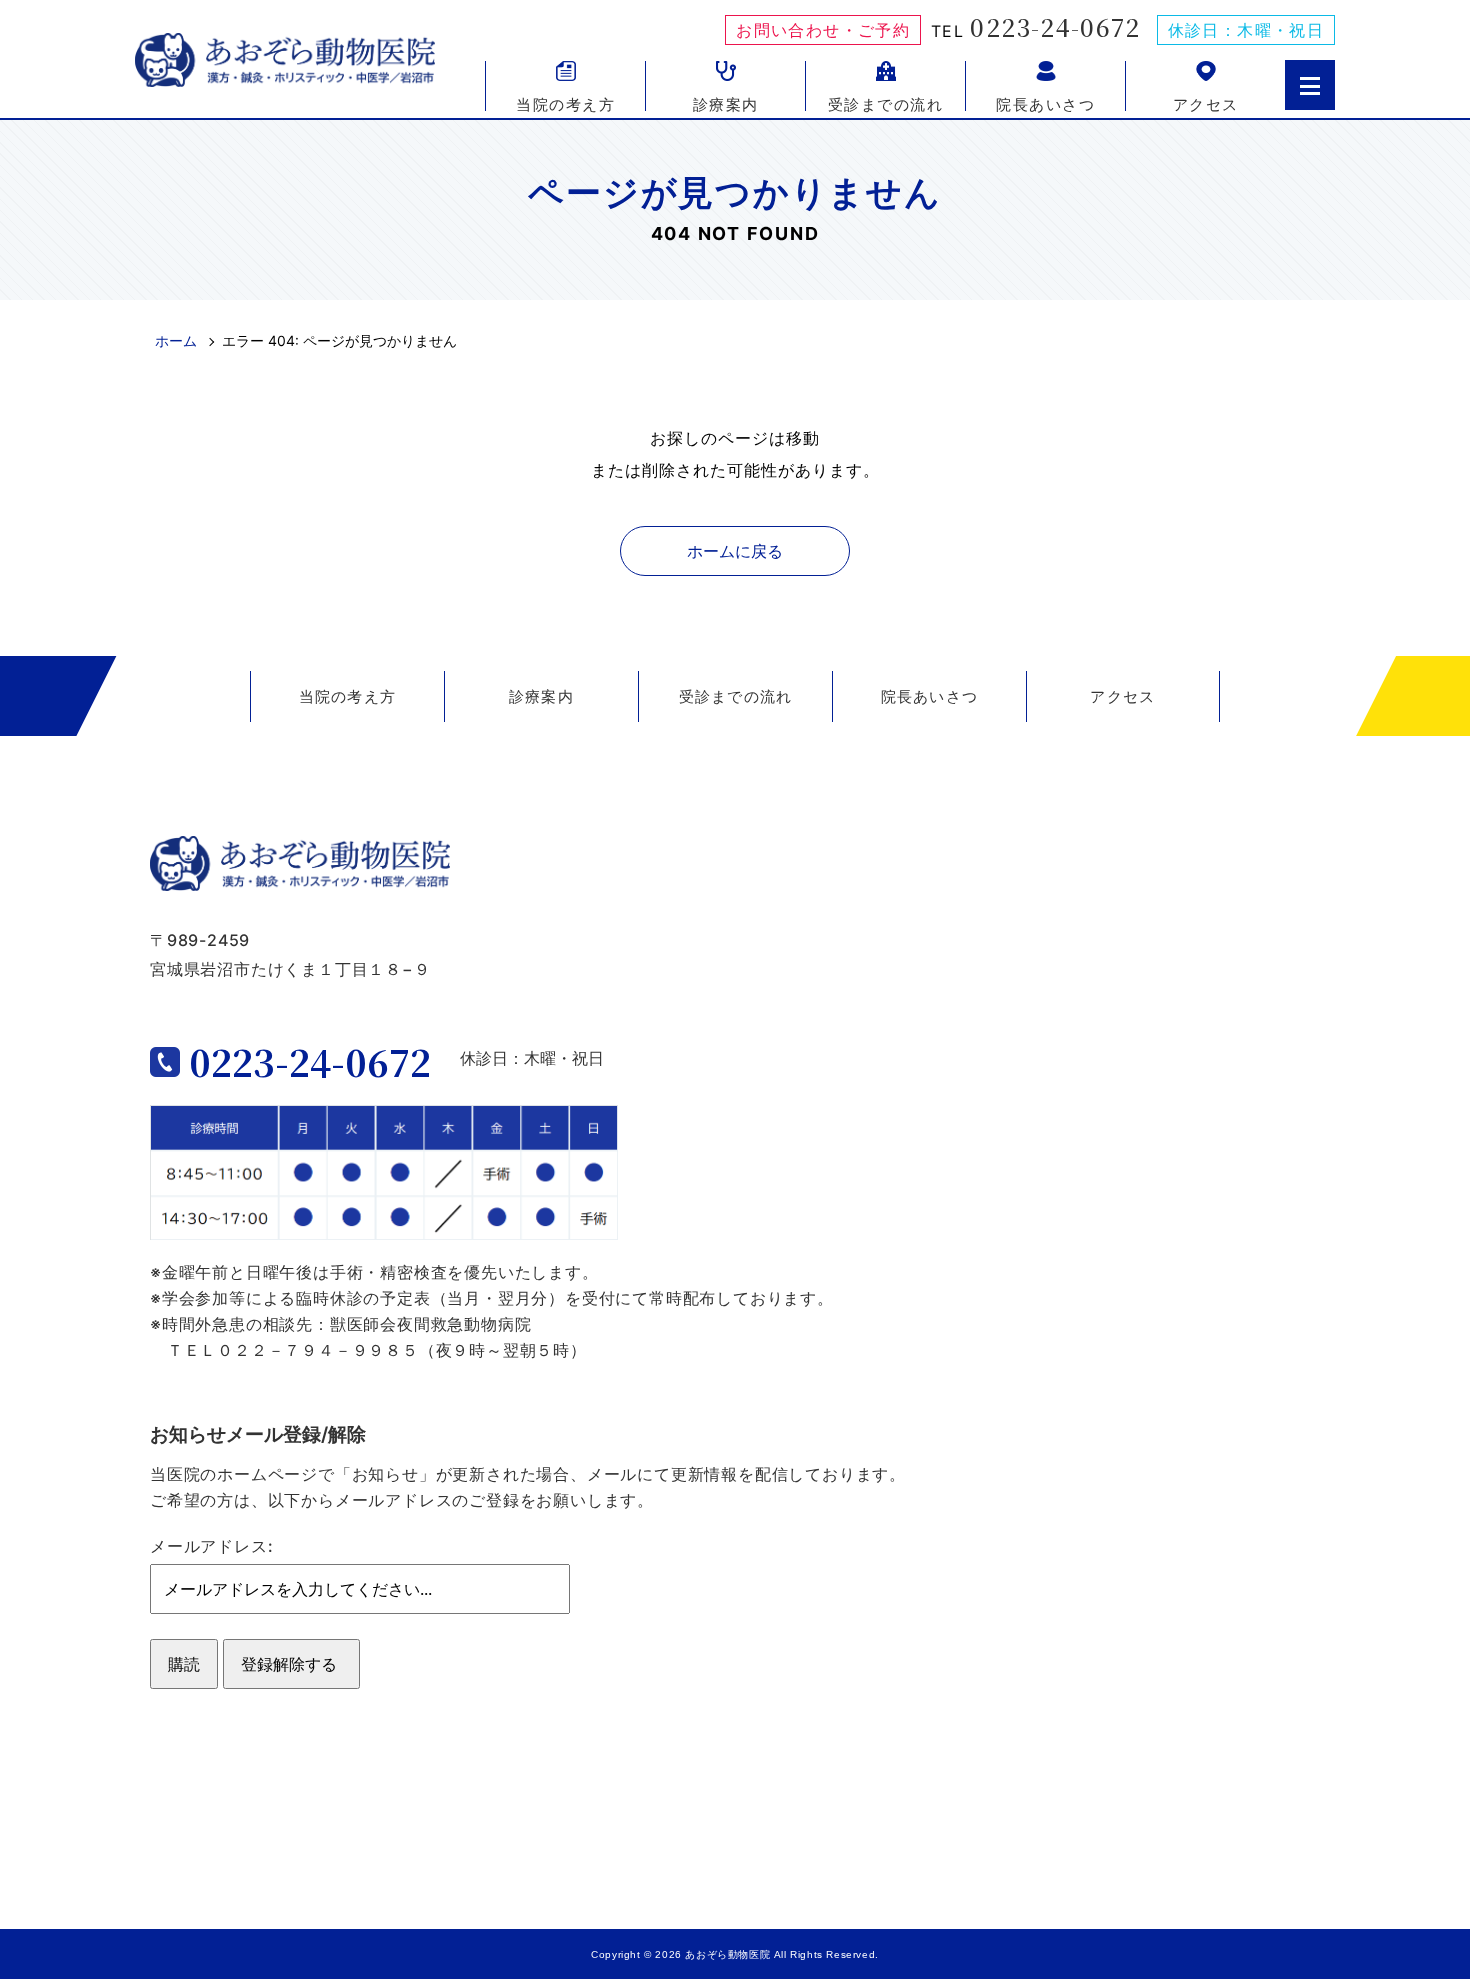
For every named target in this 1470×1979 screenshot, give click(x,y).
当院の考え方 (565, 103)
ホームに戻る (735, 551)
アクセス (1206, 103)
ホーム (176, 340)
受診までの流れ (886, 103)
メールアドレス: (211, 1546)
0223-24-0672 (1055, 27)
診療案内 (726, 103)
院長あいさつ (1045, 103)
